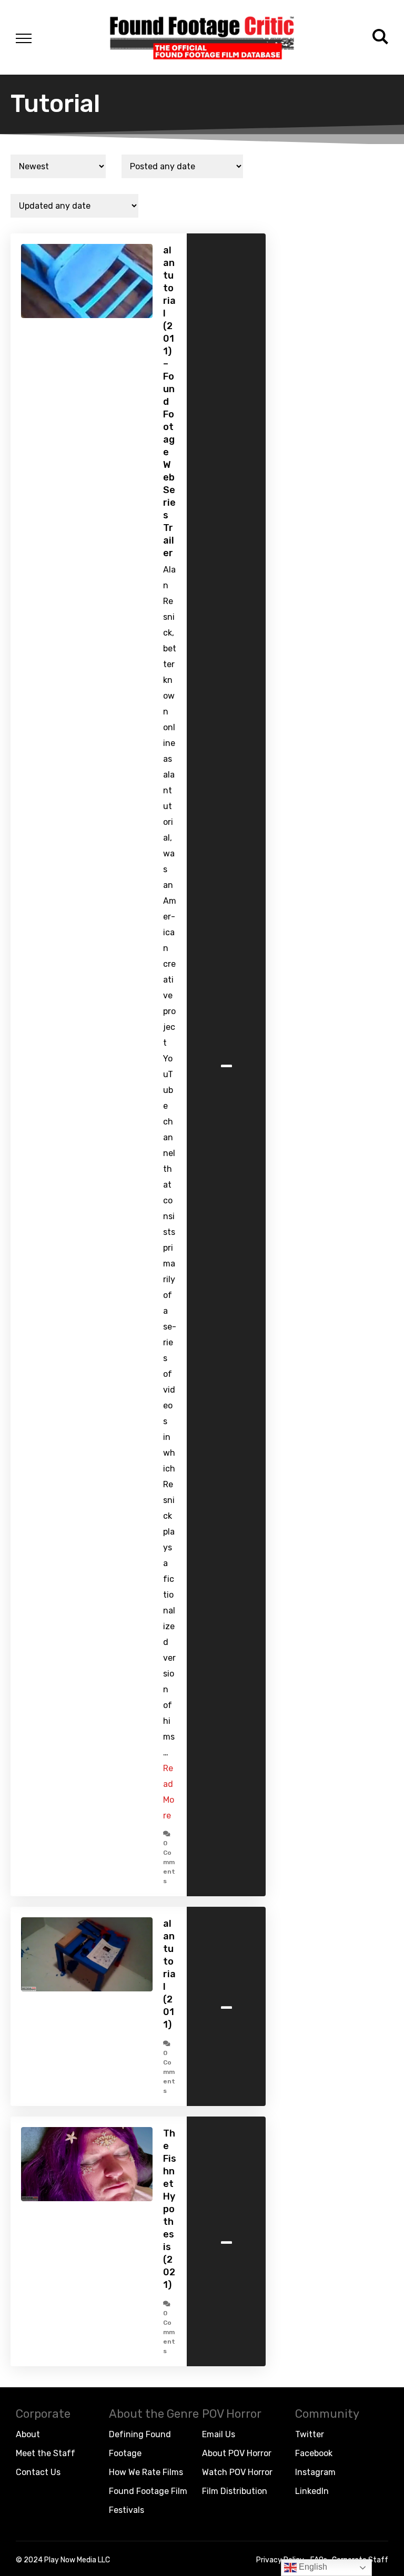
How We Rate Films (146, 2472)
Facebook (314, 2453)
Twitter (310, 2434)
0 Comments (169, 1862)
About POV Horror (237, 2453)
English (312, 2567)
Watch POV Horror (237, 2472)
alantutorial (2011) (169, 1974)
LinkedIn (312, 2491)
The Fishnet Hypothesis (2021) (170, 2209)
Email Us (219, 2434)
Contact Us (38, 2472)
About (28, 2434)
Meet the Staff (46, 2453)
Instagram (315, 2472)
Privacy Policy (280, 2560)
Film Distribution (235, 2491)
